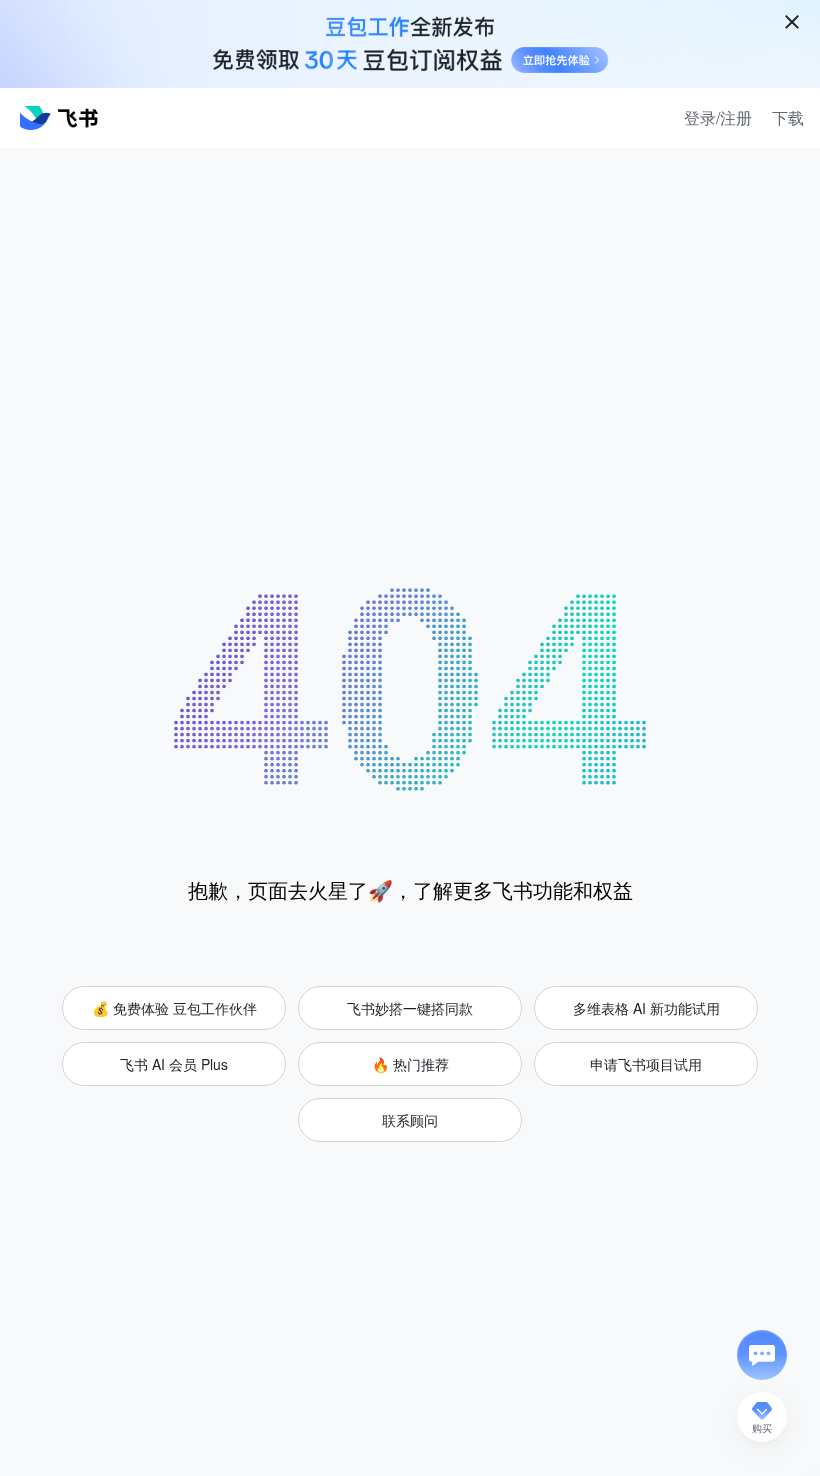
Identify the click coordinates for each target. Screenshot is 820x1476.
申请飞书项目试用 (646, 1064)
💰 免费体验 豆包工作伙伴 (174, 1008)
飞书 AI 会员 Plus (174, 1064)
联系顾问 (410, 1120)
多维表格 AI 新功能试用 (646, 1008)
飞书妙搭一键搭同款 (410, 1008)
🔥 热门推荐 (410, 1064)
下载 (788, 118)
